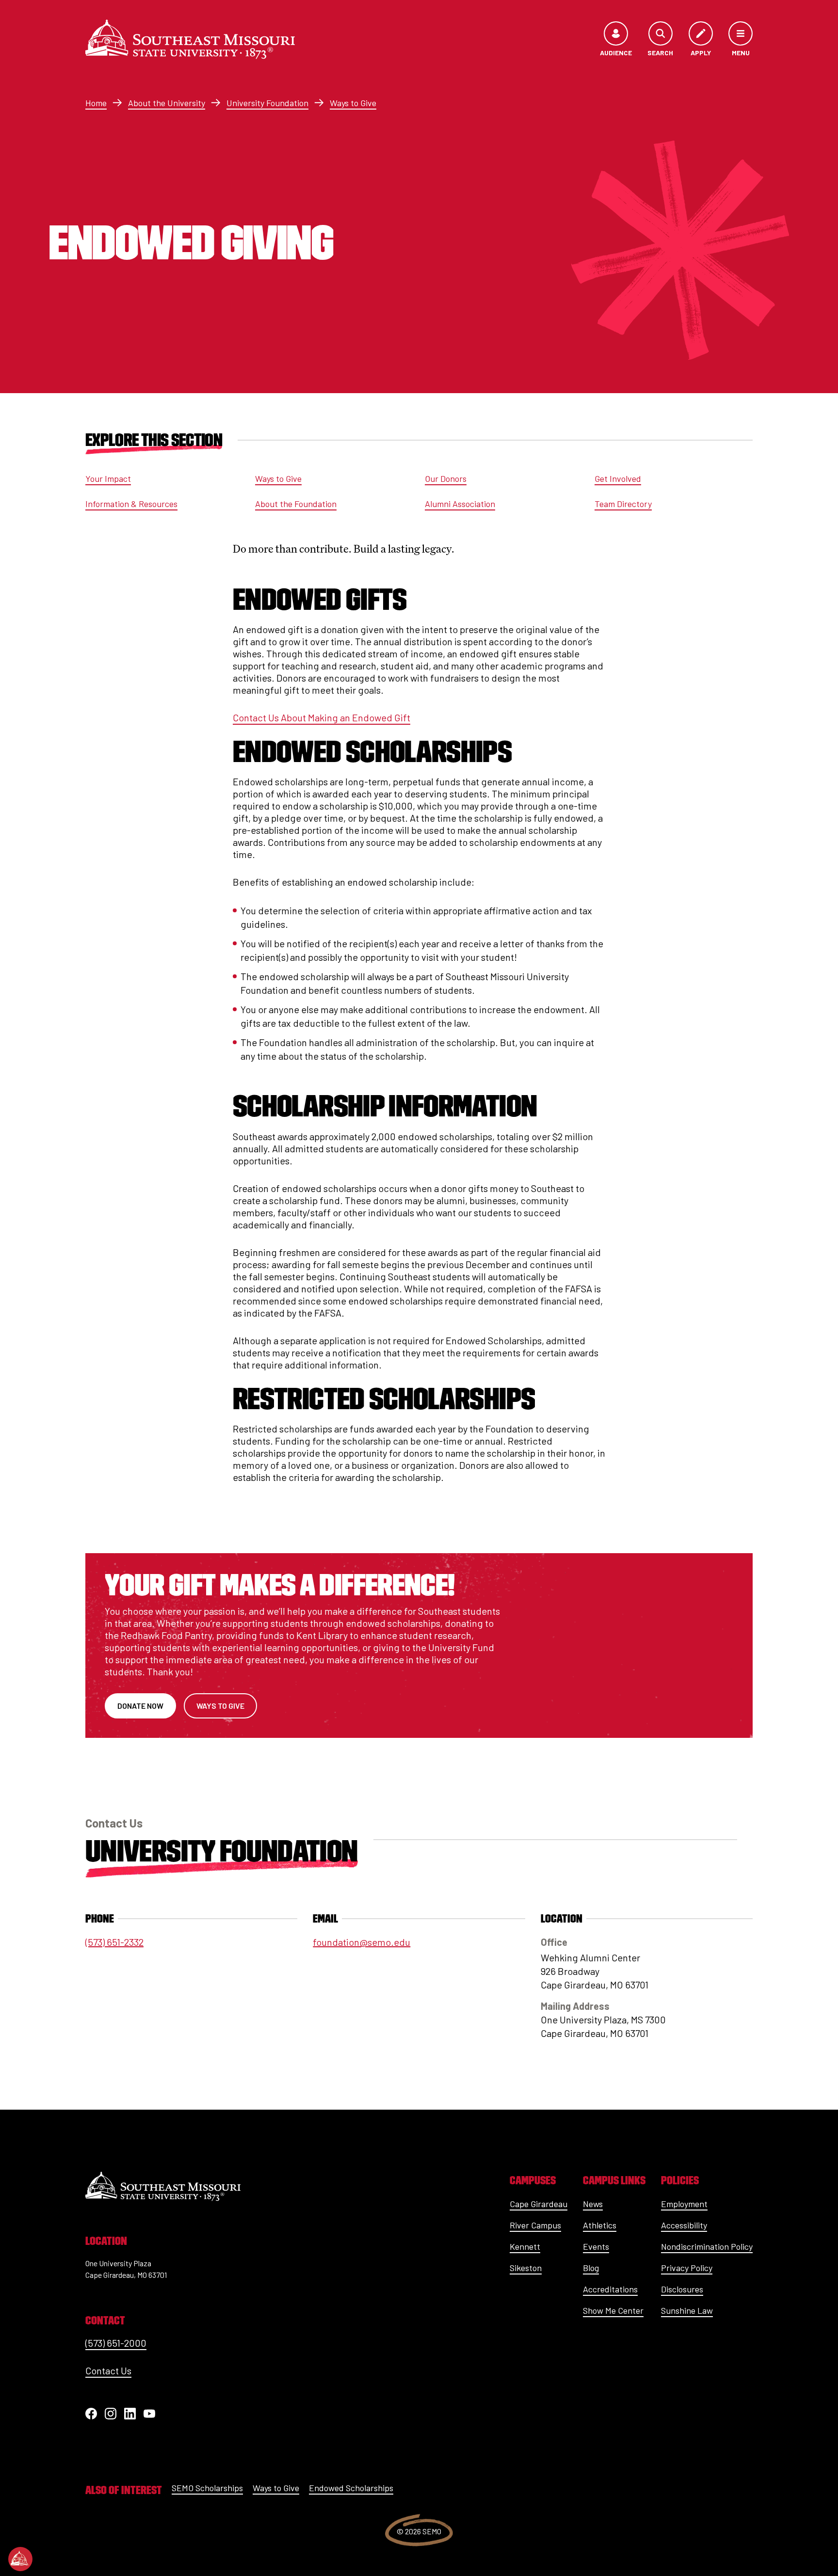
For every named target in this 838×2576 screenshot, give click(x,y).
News (593, 2204)
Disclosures (682, 2289)
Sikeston (526, 2268)
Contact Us (108, 2370)
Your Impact (108, 478)
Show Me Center (613, 2310)
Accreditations (610, 2289)
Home (96, 103)
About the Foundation (296, 504)
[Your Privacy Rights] (20, 2559)
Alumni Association (460, 504)
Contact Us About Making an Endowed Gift (322, 717)
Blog (591, 2268)
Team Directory (623, 504)
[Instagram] (111, 2414)
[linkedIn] (130, 2414)
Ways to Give (353, 103)
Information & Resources (131, 504)
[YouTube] (149, 2414)
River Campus (535, 2225)
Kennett (525, 2246)
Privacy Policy (687, 2268)
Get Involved (618, 478)
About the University (167, 103)
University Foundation (267, 103)
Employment (684, 2204)
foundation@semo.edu (362, 1942)
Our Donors (446, 478)
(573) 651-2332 (114, 1942)
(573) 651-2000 (116, 2343)
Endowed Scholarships (351, 2488)
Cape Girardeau (539, 2204)
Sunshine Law (687, 2310)
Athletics (600, 2225)
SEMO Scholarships (207, 2488)
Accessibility (684, 2225)
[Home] (190, 39)
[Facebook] (91, 2414)
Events (596, 2246)
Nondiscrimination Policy (707, 2246)
